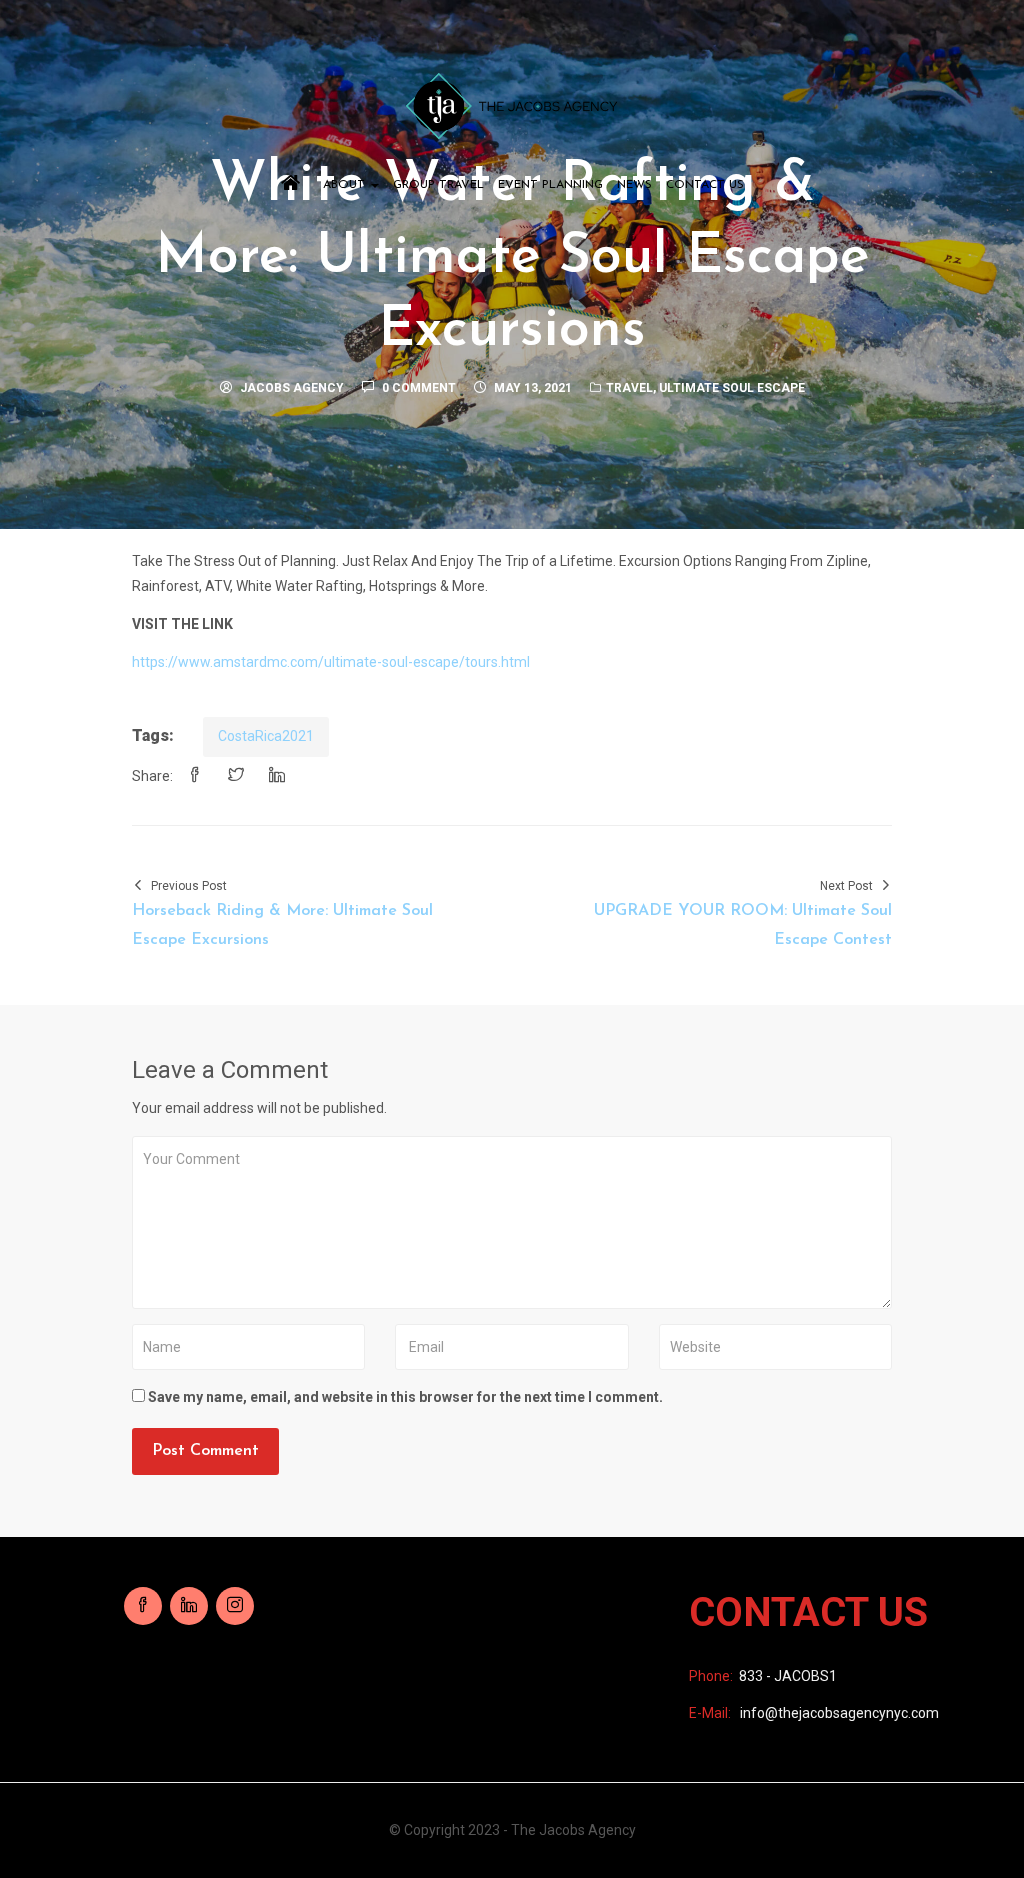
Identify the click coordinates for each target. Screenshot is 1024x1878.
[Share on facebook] (195, 776)
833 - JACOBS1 (788, 1676)
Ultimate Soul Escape (732, 388)
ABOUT (346, 185)
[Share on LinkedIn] (277, 776)
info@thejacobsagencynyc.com (839, 1713)
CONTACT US (705, 185)
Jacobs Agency (292, 388)
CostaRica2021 (266, 736)
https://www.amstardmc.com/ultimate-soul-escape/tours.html (331, 662)
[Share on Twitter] (236, 776)
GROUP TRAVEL (438, 185)
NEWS (634, 185)
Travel (629, 388)
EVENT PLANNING (550, 185)
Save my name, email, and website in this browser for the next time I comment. (405, 1397)
